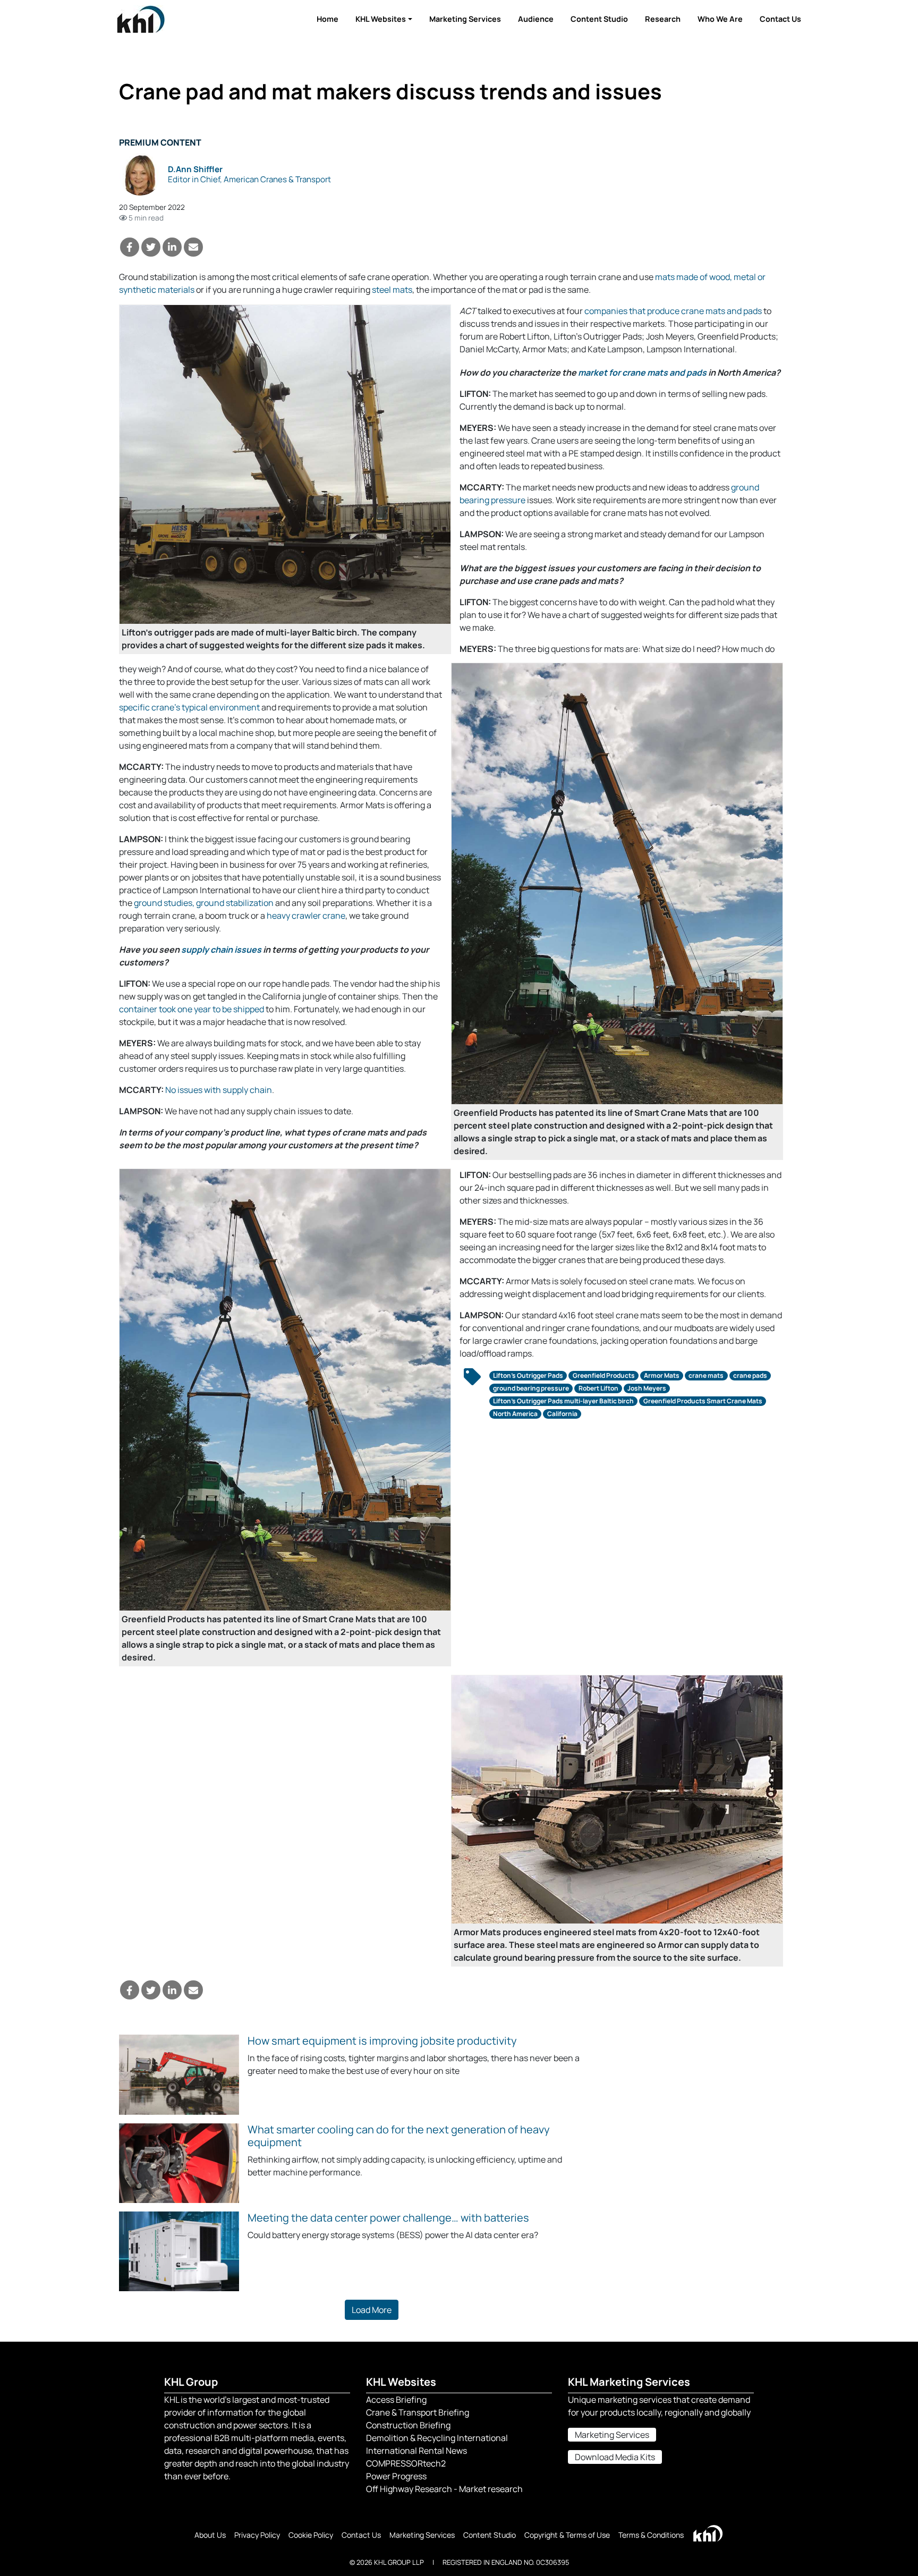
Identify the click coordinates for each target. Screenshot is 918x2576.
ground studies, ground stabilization (204, 903)
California (562, 1414)
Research (663, 19)
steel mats (392, 290)
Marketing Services (465, 19)
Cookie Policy (311, 2535)
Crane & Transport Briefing (418, 2412)
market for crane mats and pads (642, 372)
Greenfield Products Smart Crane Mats (703, 1401)
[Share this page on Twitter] (151, 247)
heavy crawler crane (306, 916)
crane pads (750, 1375)
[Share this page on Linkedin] (172, 247)
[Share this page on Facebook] (130, 247)
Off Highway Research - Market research (444, 2489)
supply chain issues (221, 950)
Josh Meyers (647, 1388)
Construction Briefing (408, 2425)
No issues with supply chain (219, 1090)
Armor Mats (662, 1375)
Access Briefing (396, 2400)
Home (328, 19)
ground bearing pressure (531, 1388)
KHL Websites (381, 19)
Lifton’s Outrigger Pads (528, 1375)
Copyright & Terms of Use (567, 2535)
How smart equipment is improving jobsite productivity (382, 2041)
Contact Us (780, 19)
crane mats (706, 1375)
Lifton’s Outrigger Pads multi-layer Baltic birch (563, 1401)
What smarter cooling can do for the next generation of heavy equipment (399, 2136)
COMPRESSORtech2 (406, 2463)
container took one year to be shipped (192, 1009)
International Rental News (416, 2451)
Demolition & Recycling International (437, 2438)
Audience (536, 19)
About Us (210, 2535)
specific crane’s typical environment (189, 707)
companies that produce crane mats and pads (673, 311)
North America (515, 1414)
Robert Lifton (598, 1388)
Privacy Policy (257, 2535)
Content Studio (599, 19)
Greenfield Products (604, 1375)
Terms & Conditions (651, 2535)
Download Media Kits (615, 2457)
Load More (372, 2310)
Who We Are (720, 19)
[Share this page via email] (193, 247)
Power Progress (396, 2476)
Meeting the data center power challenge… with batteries (388, 2218)
